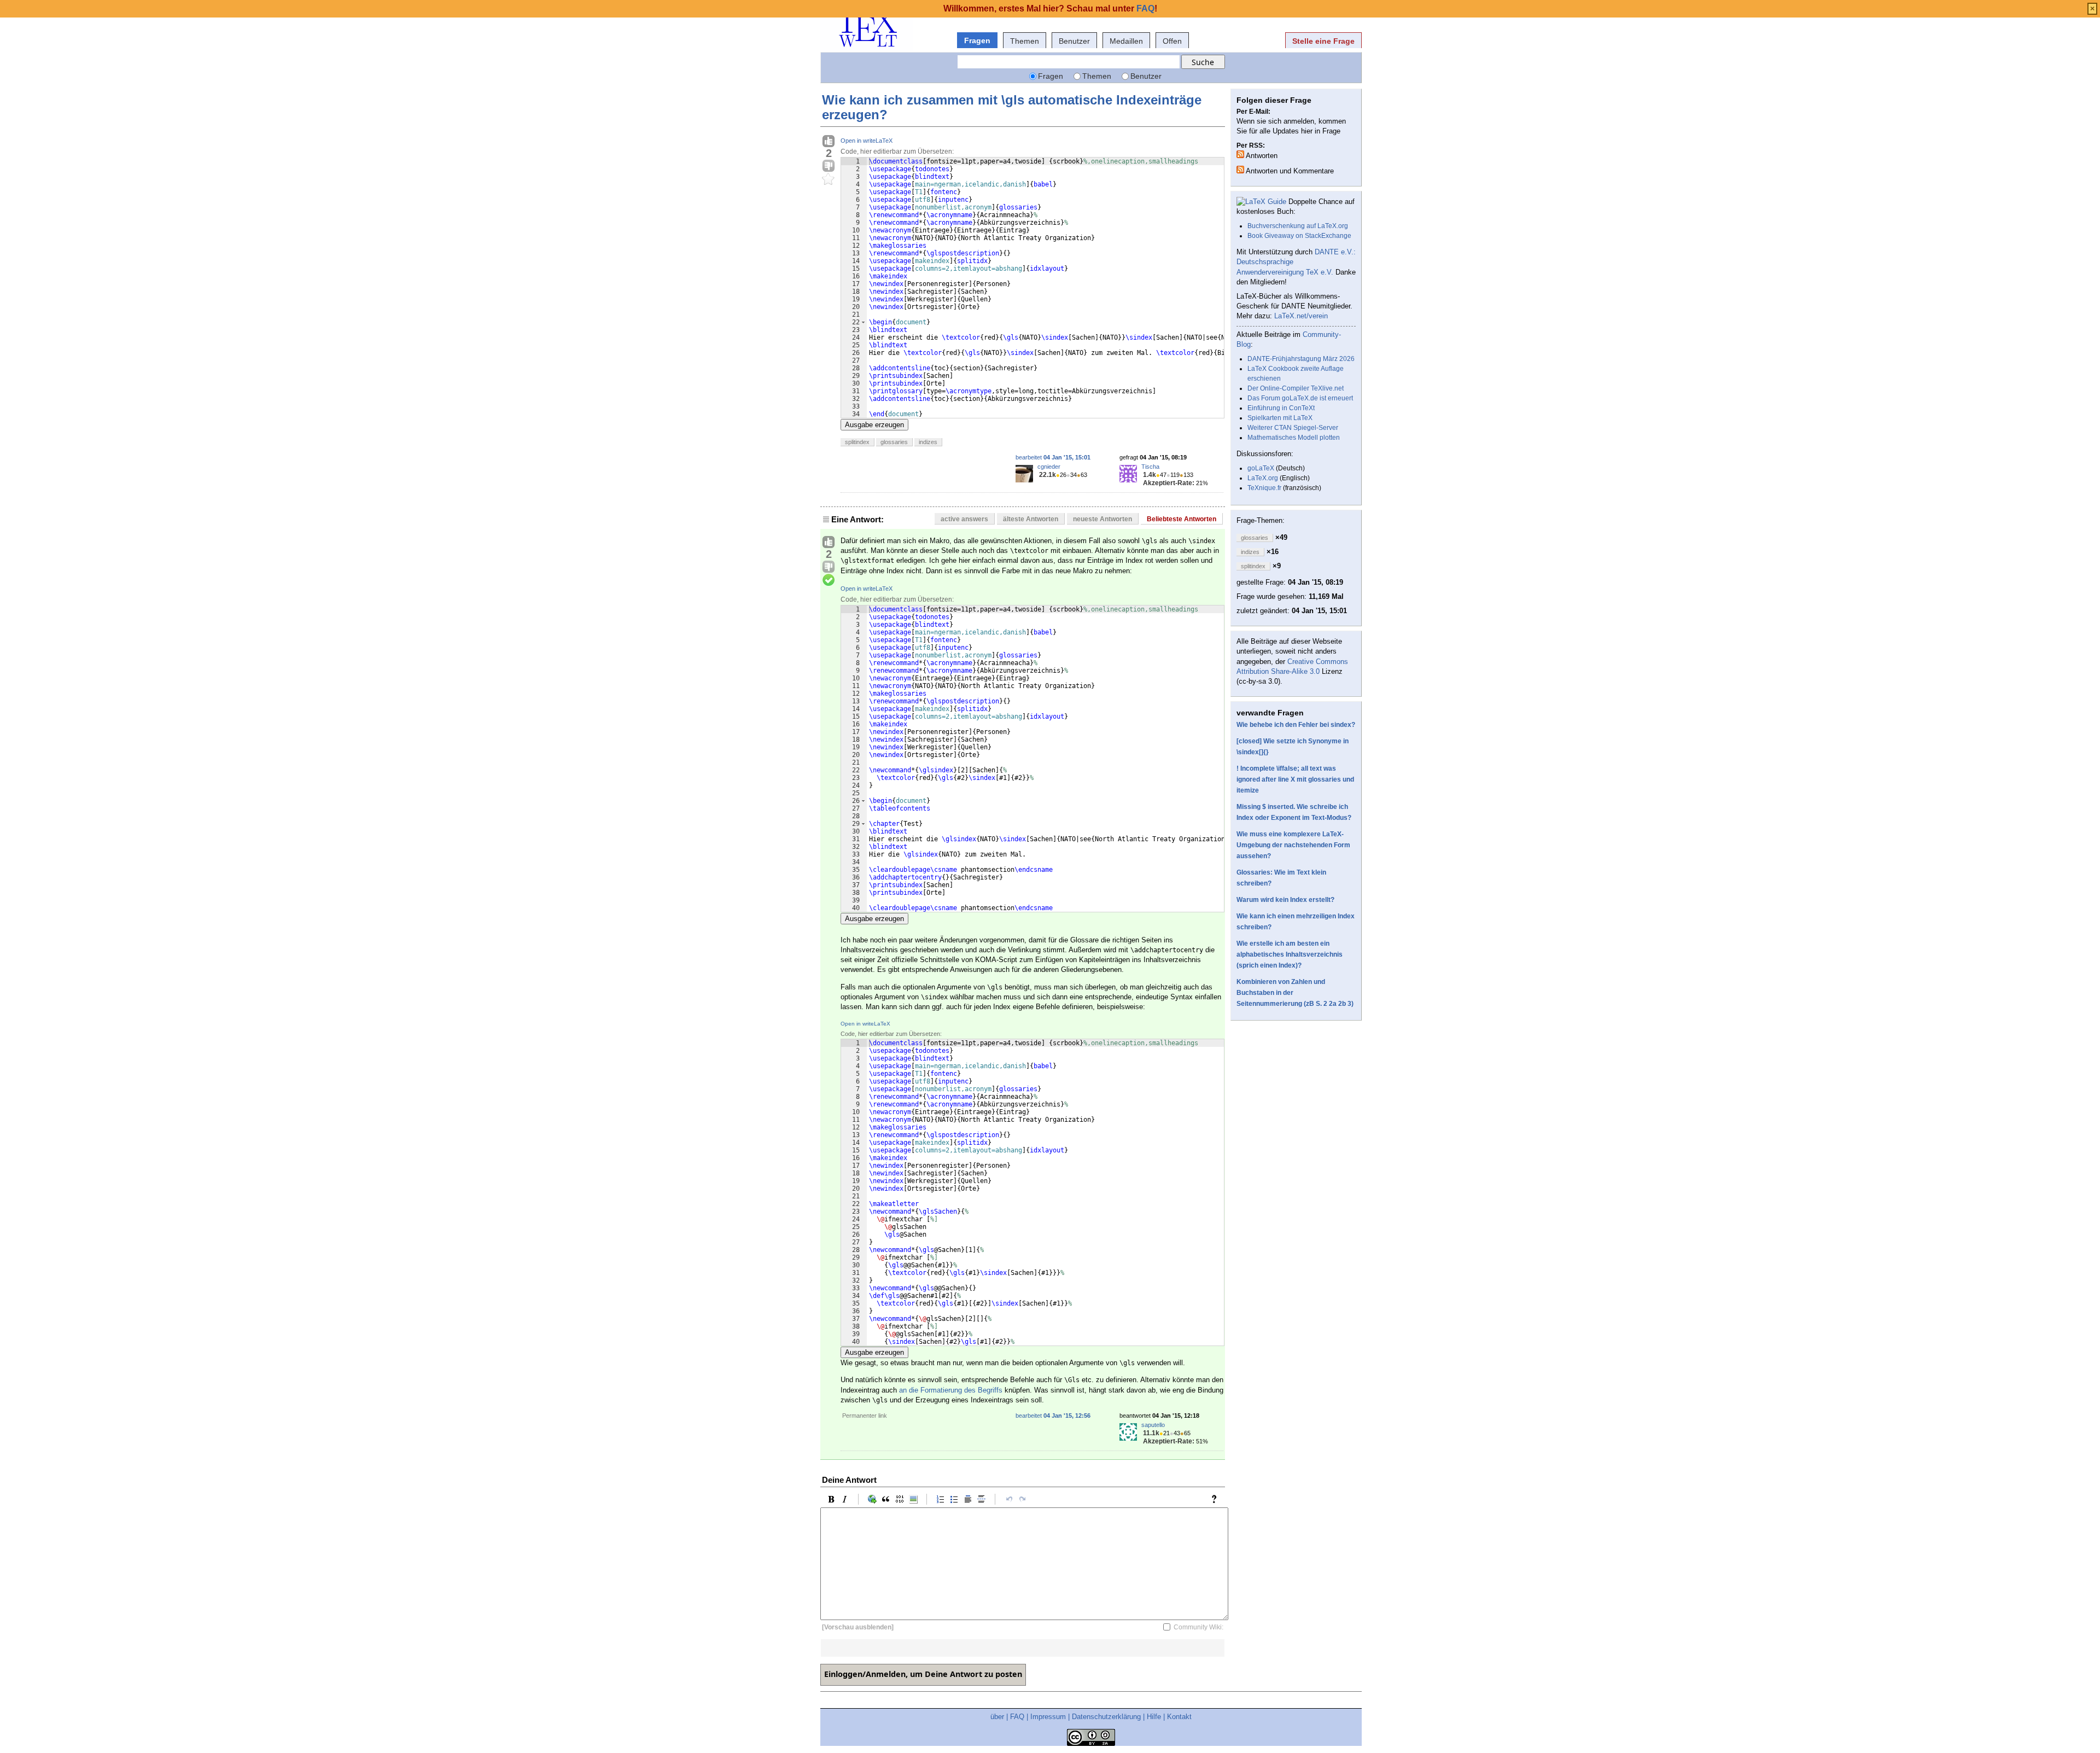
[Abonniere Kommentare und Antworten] (1240, 170)
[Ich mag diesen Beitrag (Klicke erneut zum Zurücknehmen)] (829, 142)
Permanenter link (865, 1416)
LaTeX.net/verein (1301, 316)
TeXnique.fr (1264, 488)
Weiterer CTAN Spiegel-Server (1293, 428)
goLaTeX (1261, 468)
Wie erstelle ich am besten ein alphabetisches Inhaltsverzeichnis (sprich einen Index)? (1290, 954)
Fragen (977, 40)
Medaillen (1126, 41)
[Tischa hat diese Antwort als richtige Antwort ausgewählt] (829, 580)
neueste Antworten (1102, 519)
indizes (928, 442)
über (997, 1717)
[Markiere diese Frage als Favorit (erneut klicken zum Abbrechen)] (829, 179)
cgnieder (1049, 467)
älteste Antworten (1031, 519)
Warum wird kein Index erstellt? (1285, 900)
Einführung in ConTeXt (1281, 408)
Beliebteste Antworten (1182, 519)
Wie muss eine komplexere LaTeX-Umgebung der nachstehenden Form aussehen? (1293, 845)
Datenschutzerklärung (1106, 1717)
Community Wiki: (1198, 1627)
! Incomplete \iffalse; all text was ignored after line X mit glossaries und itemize (1295, 779)
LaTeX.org (1263, 478)
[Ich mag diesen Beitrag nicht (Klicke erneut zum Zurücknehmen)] (829, 166)
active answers (964, 519)
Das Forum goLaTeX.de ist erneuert (1300, 398)
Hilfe (1154, 1717)
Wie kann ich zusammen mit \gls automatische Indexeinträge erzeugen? (1012, 107)
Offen (1172, 41)
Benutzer (1074, 41)
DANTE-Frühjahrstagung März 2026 (1301, 359)
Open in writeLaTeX (867, 141)
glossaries (894, 442)
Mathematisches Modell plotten (1294, 438)
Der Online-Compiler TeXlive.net (1296, 388)
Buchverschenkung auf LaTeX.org (1298, 226)
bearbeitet (1053, 457)
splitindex (857, 442)
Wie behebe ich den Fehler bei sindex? (1296, 725)
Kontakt (1179, 1717)
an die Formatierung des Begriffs (951, 1390)
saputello (1153, 1425)
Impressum (1048, 1717)
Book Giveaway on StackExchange (1299, 236)
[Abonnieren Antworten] (1240, 154)
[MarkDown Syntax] (1217, 1499)
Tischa (1150, 467)
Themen (1025, 41)
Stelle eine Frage (1323, 41)
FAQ (1017, 1717)
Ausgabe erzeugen (874, 425)
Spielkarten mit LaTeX (1280, 418)
